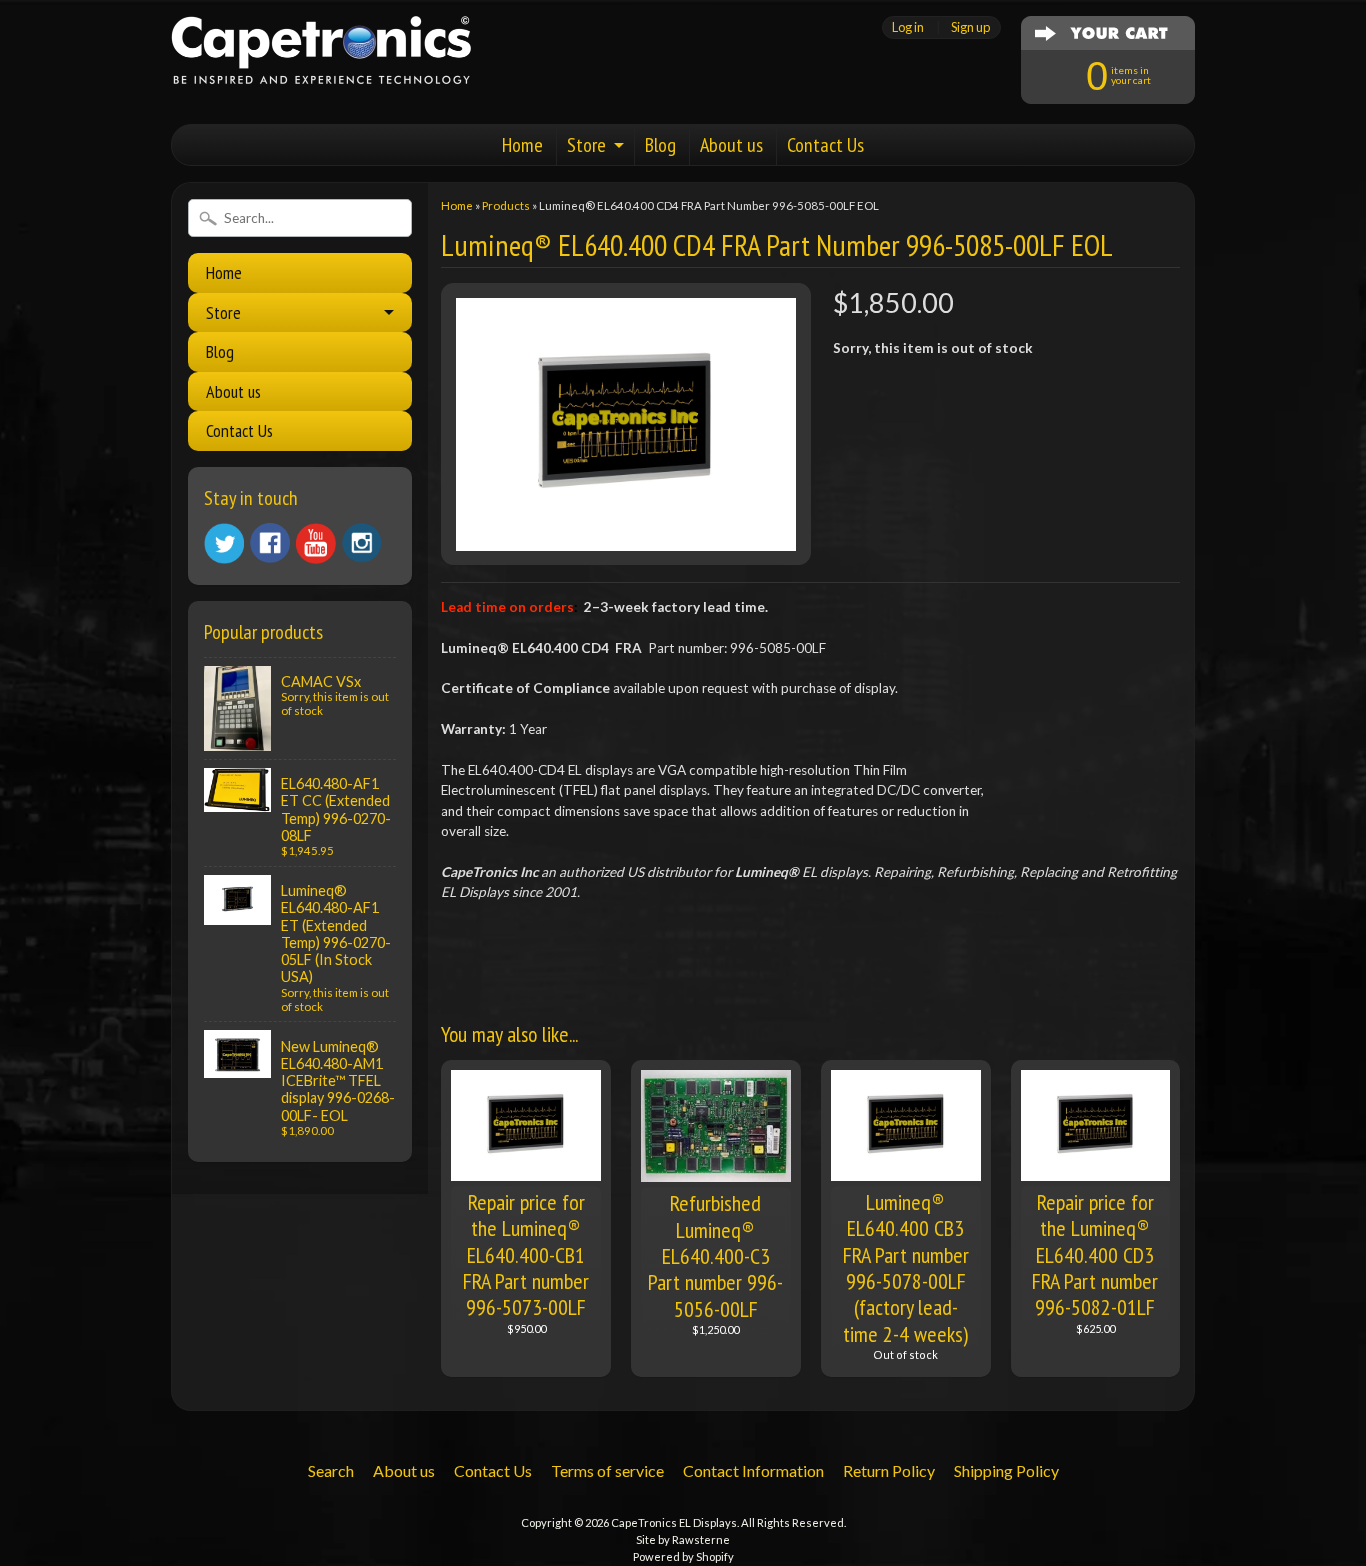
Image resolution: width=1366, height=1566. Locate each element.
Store (586, 145)
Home (522, 145)
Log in (908, 27)
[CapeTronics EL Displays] (321, 59)
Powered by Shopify (683, 1556)
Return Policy (889, 1470)
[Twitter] (224, 543)
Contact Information (753, 1470)
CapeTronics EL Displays (674, 1522)
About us (731, 145)
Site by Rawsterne (683, 1539)
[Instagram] (362, 543)
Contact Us (825, 145)
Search (331, 1470)
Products (506, 205)
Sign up (970, 27)
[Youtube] (316, 543)
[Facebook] (270, 543)
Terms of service (607, 1470)
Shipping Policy (1006, 1470)
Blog (660, 145)
